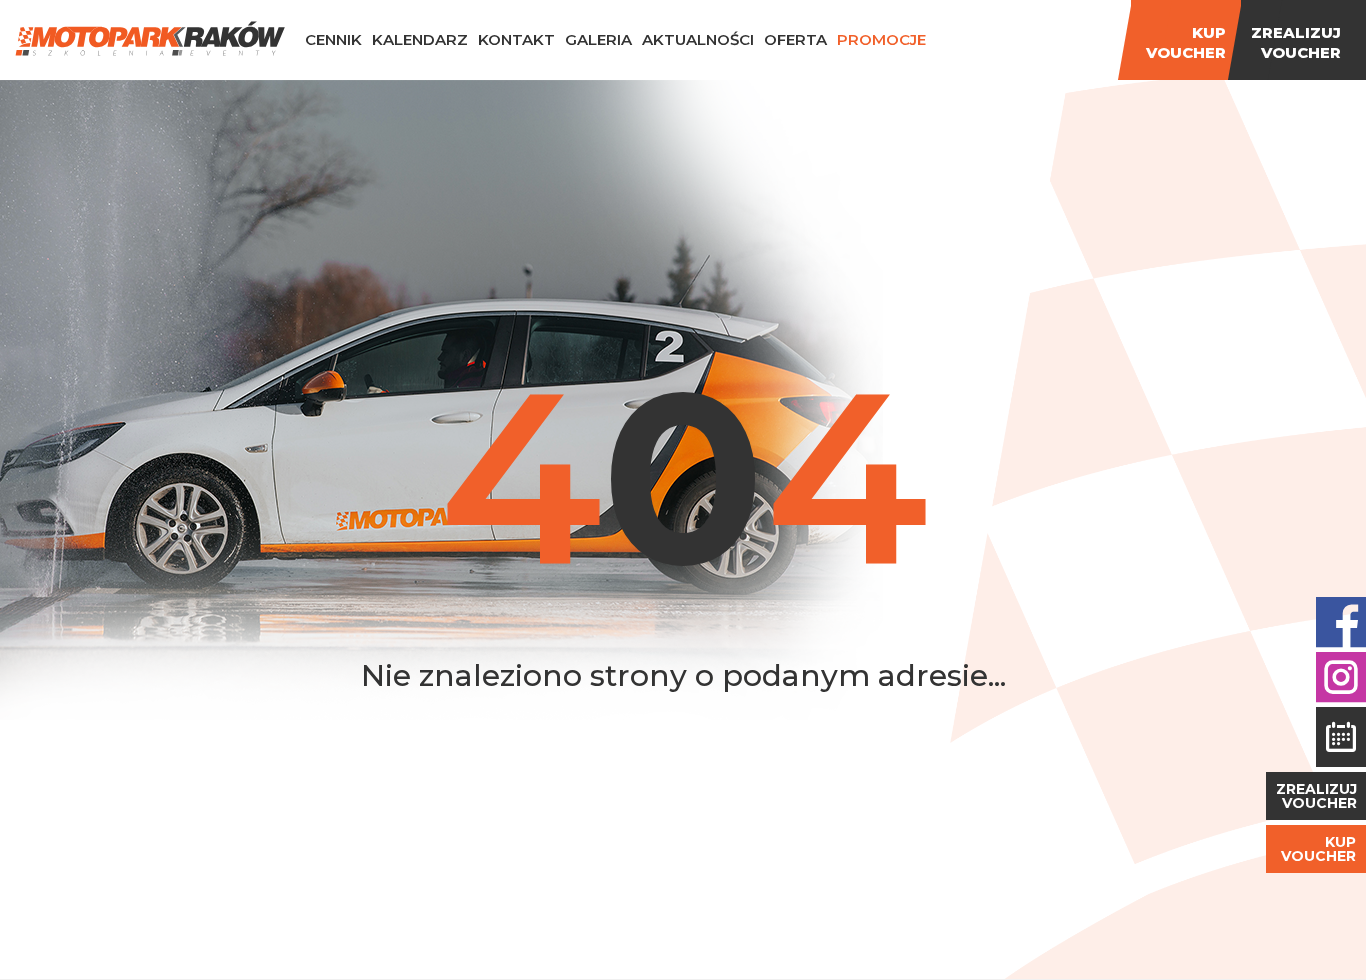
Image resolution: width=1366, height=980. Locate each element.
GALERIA (598, 39)
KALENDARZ (420, 39)
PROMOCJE (881, 39)
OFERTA (795, 39)
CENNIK (333, 39)
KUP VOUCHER (1318, 849)
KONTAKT (516, 39)
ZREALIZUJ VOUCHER (1316, 796)
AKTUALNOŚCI (698, 39)
